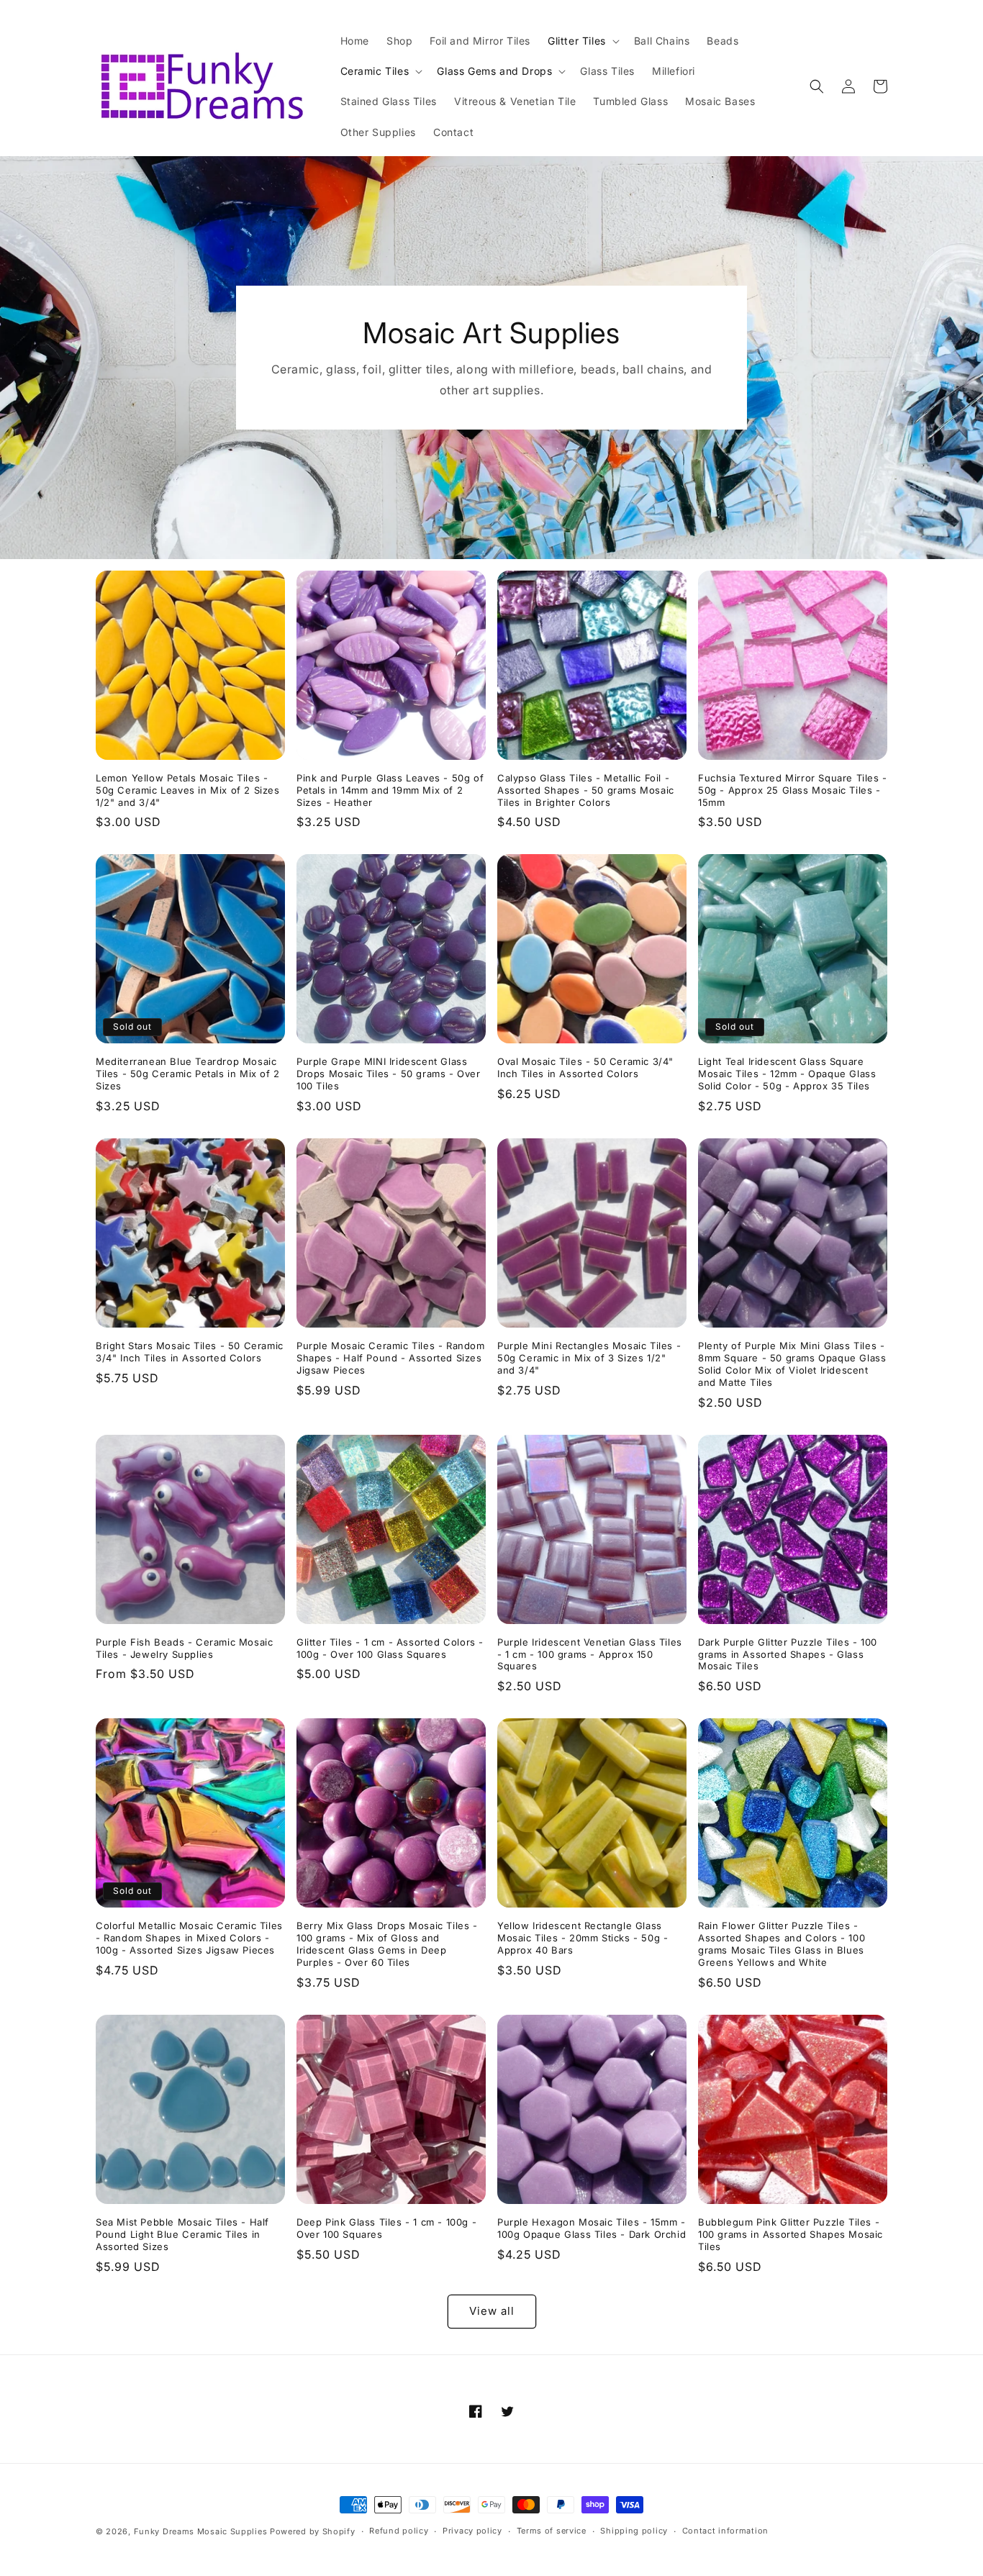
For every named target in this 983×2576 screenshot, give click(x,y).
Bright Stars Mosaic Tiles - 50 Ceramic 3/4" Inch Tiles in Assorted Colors (190, 1352)
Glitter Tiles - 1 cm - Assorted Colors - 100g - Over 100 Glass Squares (390, 1648)
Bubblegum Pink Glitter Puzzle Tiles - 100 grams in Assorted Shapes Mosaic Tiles (791, 2234)
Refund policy (399, 2531)
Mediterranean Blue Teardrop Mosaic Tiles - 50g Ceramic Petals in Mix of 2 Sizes (188, 1074)
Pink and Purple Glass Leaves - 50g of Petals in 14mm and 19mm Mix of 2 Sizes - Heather (390, 790)
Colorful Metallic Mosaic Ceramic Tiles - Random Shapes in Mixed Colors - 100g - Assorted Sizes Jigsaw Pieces (189, 1938)
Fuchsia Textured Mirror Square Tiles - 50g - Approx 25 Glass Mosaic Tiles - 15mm (793, 790)
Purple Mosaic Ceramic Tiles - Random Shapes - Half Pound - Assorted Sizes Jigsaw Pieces (391, 1358)
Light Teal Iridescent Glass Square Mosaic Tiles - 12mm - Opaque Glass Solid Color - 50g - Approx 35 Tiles (787, 1074)
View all (492, 2311)
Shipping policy (634, 2531)
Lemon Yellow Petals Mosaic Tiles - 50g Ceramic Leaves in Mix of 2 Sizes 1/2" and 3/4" (188, 790)
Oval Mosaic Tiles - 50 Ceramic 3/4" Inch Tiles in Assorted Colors (585, 1067)
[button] (582, 41)
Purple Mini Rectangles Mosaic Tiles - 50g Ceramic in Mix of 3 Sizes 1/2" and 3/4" (589, 1358)
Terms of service (552, 2531)
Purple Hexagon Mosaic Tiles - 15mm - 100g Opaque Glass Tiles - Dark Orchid (592, 2228)
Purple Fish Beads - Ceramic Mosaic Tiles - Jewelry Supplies (184, 1648)
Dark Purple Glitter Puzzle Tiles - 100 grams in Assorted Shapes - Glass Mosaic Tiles (788, 1654)
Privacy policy (472, 2531)
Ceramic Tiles (375, 71)
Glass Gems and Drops (494, 71)
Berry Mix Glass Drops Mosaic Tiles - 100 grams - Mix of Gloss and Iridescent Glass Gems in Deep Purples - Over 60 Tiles (387, 1944)
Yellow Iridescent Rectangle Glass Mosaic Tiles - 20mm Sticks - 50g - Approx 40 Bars (583, 1938)
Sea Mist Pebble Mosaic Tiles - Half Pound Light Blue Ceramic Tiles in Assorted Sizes (182, 2234)
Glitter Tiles (577, 41)
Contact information (725, 2531)
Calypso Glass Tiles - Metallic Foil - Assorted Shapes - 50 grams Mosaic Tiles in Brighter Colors (586, 790)
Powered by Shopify (313, 2531)
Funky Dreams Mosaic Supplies (201, 2531)
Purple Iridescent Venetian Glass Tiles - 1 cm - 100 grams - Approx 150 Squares (590, 1654)
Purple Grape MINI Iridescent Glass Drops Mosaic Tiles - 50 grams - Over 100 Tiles (389, 1074)
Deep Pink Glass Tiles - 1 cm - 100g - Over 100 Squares (386, 2228)
